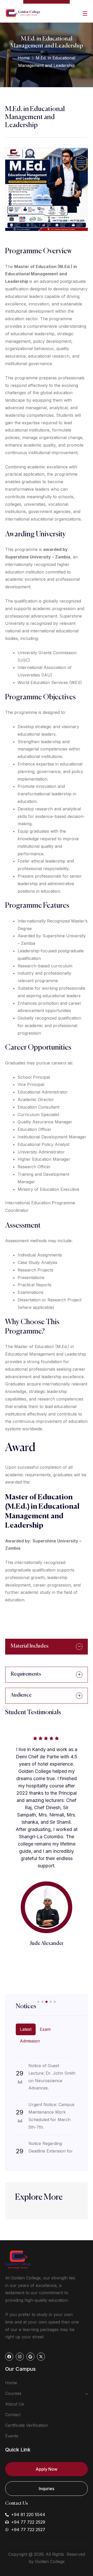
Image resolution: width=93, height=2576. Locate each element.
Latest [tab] (26, 2029)
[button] (38, 2002)
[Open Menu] (85, 13)
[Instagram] (20, 2357)
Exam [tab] (45, 2029)
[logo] (23, 13)
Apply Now (47, 2469)
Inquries (47, 2489)
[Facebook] (9, 2357)
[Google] (30, 2357)
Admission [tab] (30, 2041)
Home (24, 58)
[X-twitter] (41, 2357)
